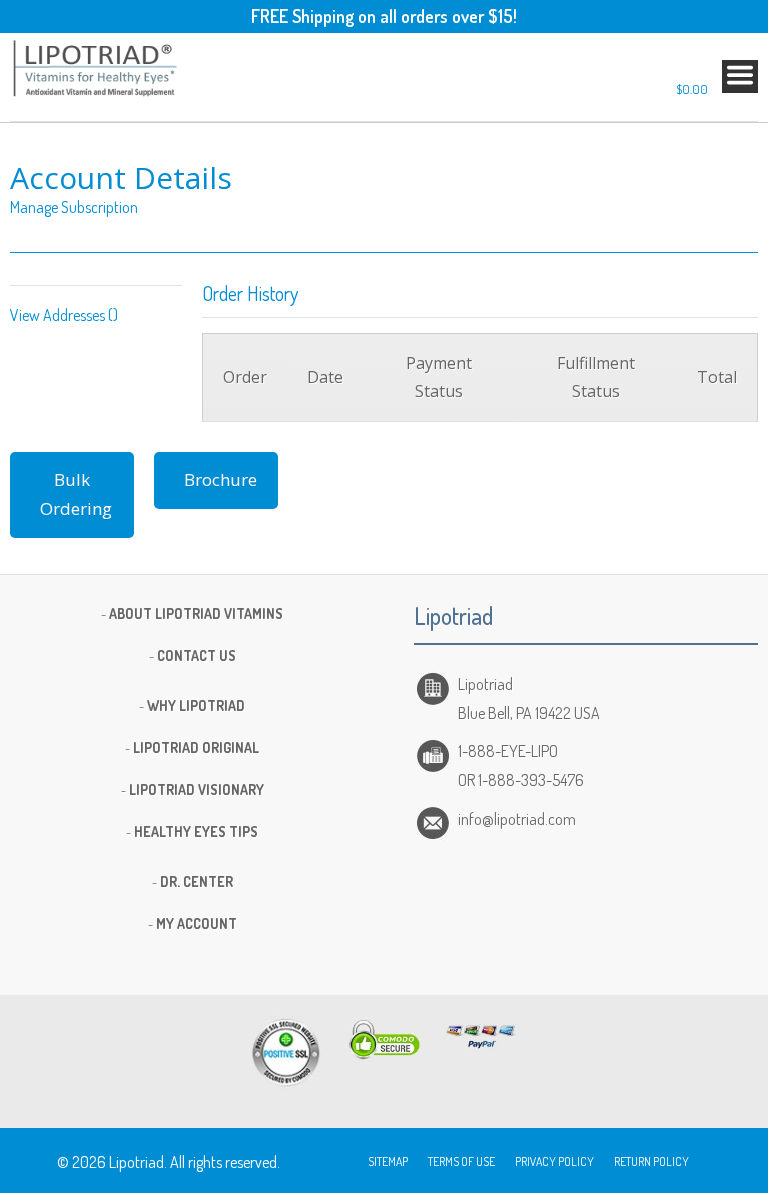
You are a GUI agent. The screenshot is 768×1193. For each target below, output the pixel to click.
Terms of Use (461, 1161)
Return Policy (651, 1161)
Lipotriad (136, 1162)
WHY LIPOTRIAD (196, 705)
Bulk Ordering (76, 494)
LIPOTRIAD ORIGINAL (196, 747)
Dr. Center (196, 881)
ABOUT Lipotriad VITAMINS (196, 613)
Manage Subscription (74, 207)
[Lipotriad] (96, 71)
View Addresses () (64, 315)
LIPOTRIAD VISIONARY (196, 789)
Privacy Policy (554, 1161)
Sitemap (388, 1161)
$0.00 (692, 89)
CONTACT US (196, 655)
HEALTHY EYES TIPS (196, 831)
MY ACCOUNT (196, 923)
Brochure (220, 479)
